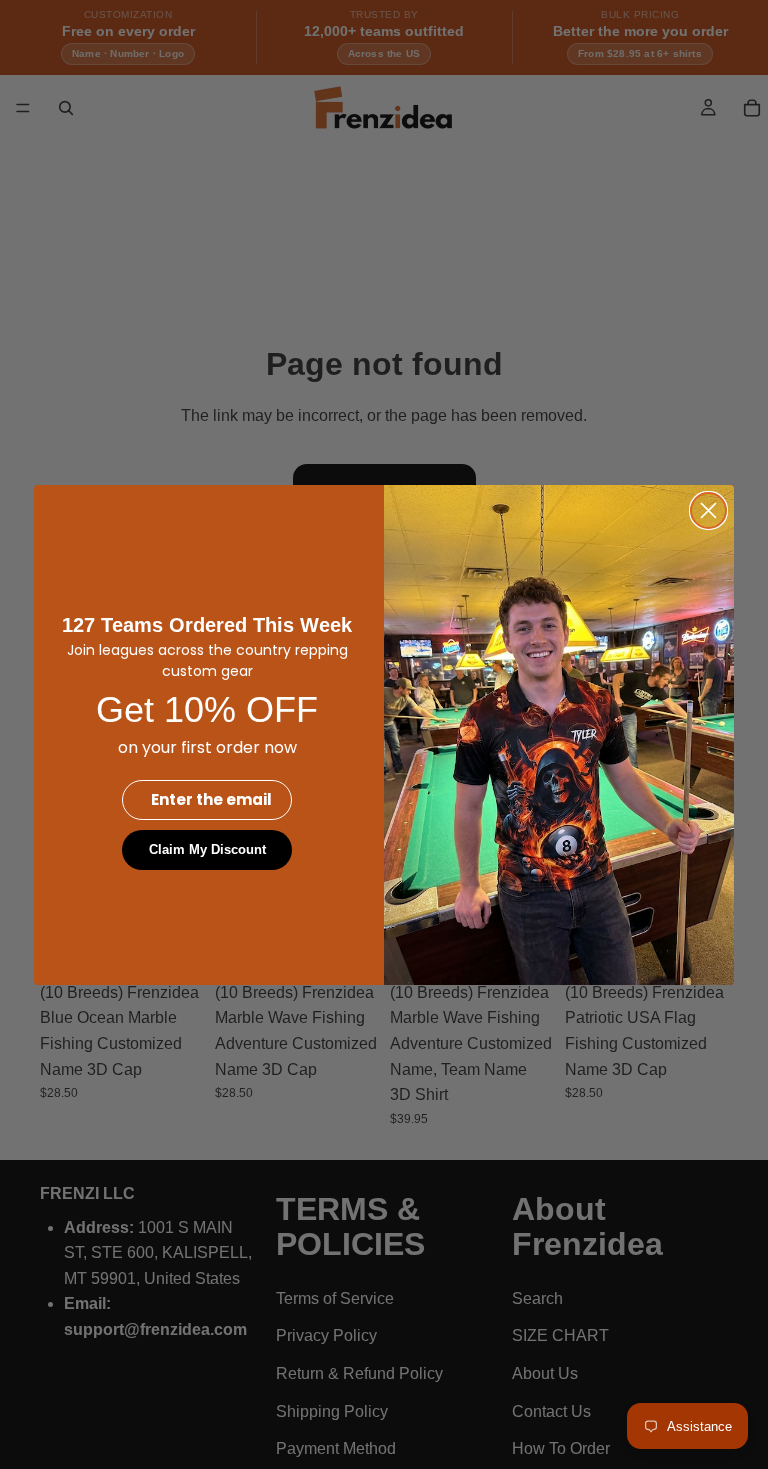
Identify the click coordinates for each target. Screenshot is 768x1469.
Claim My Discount (207, 849)
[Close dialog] (708, 510)
